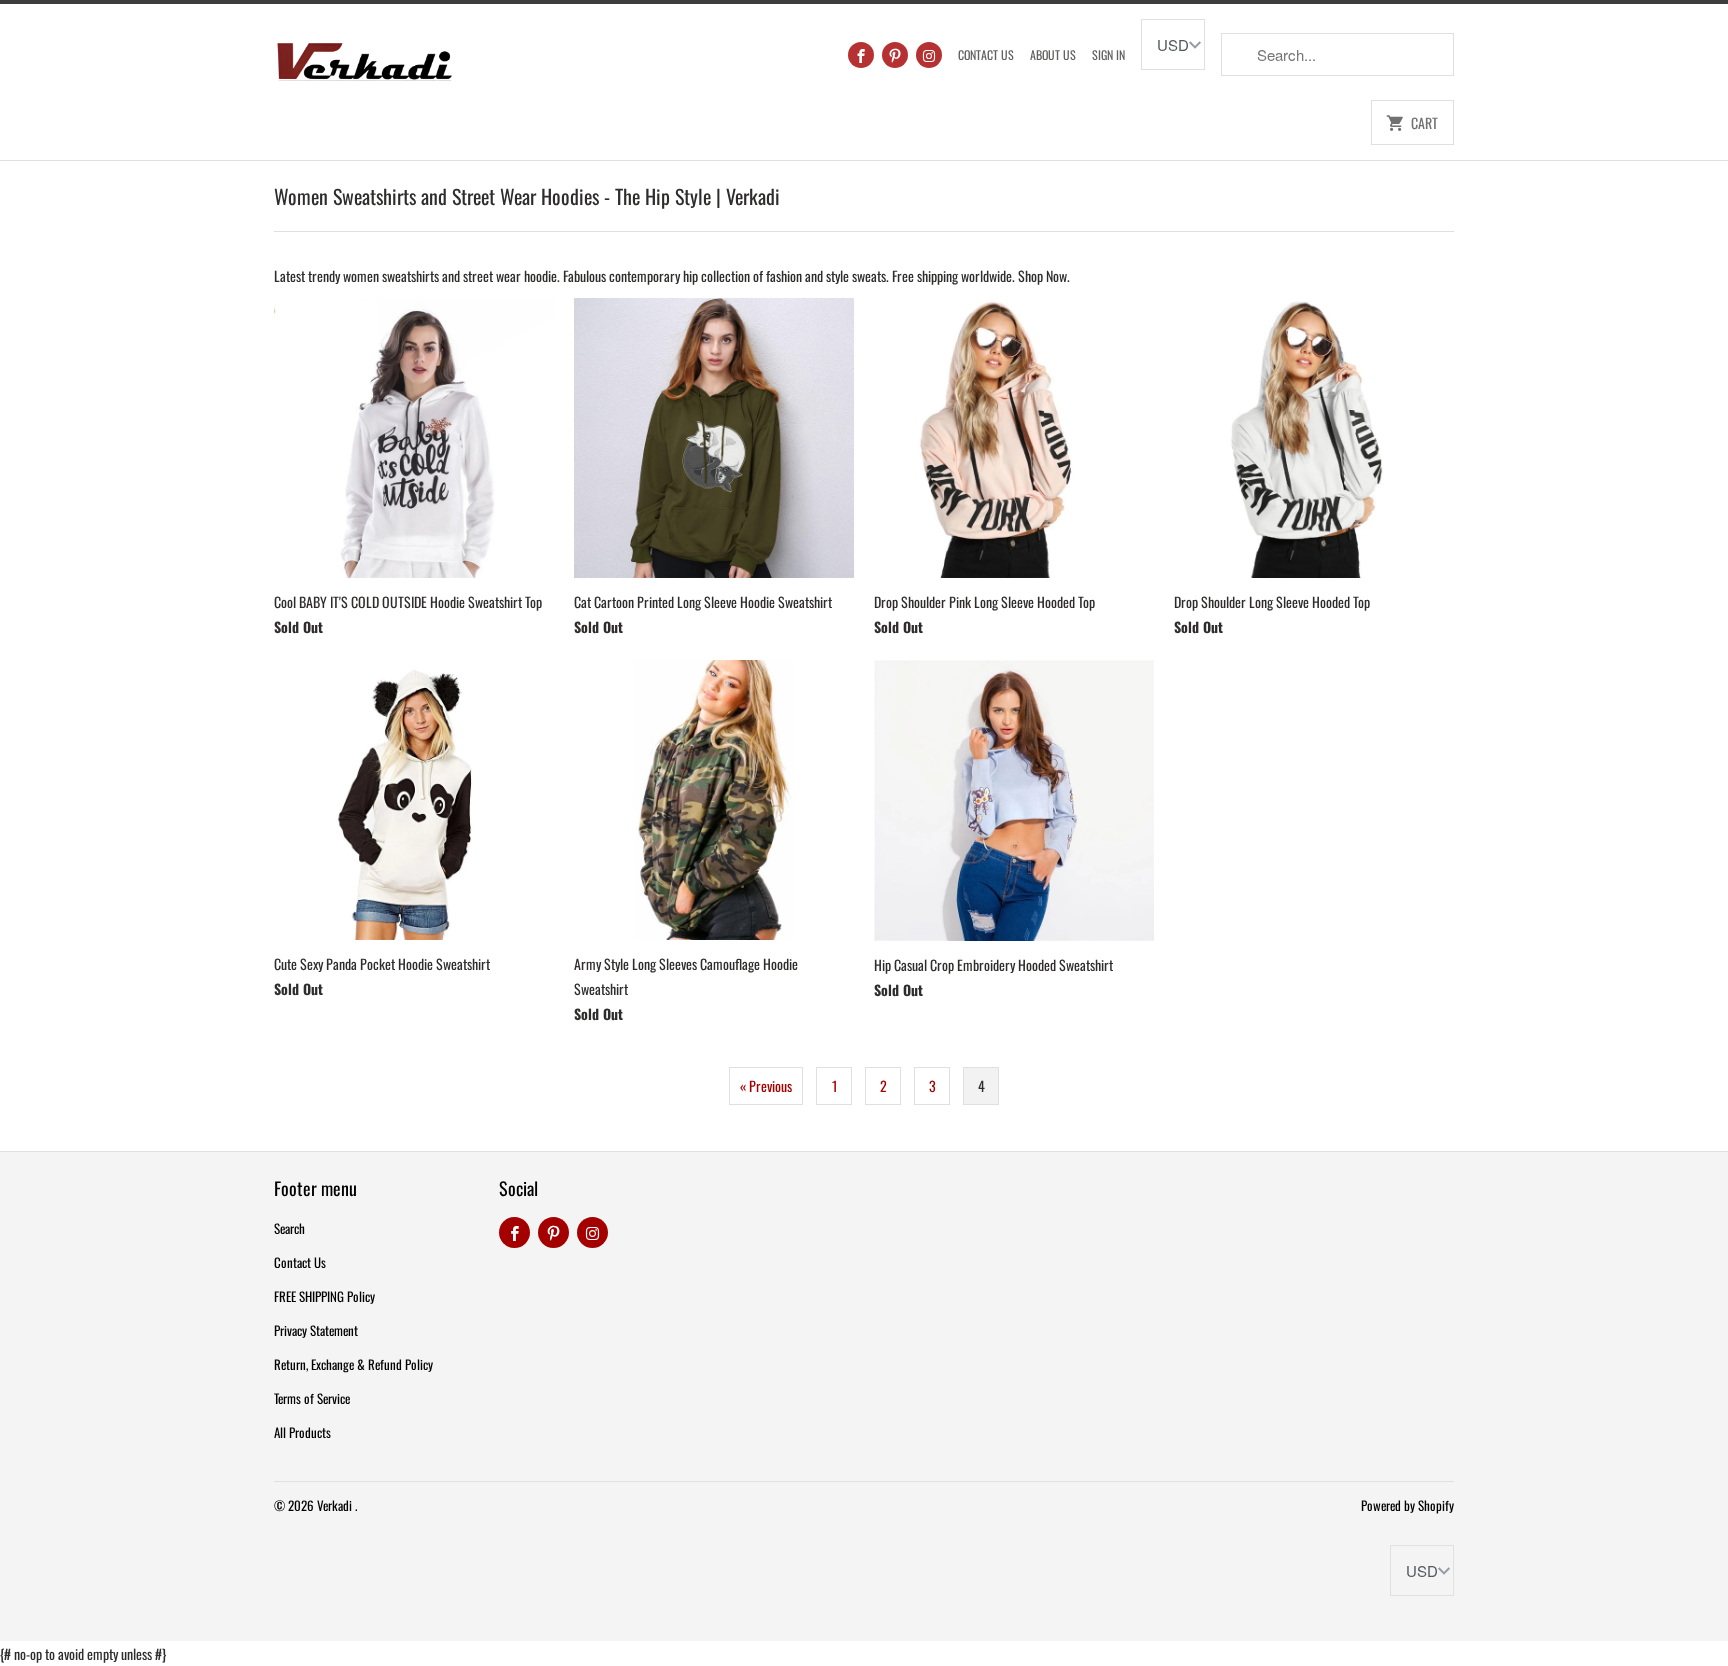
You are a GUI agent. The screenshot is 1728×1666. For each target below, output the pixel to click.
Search (289, 1228)
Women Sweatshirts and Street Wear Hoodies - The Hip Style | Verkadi (527, 196)
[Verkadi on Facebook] (861, 55)
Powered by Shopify (1407, 1505)
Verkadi (336, 1505)
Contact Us (986, 54)
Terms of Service (312, 1398)
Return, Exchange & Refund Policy (353, 1364)
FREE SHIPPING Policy (324, 1296)
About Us (1053, 54)
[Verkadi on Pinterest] (895, 55)
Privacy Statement (316, 1330)
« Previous (766, 1085)
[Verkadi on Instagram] (929, 55)
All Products (302, 1432)
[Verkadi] (364, 56)
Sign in (1108, 54)
